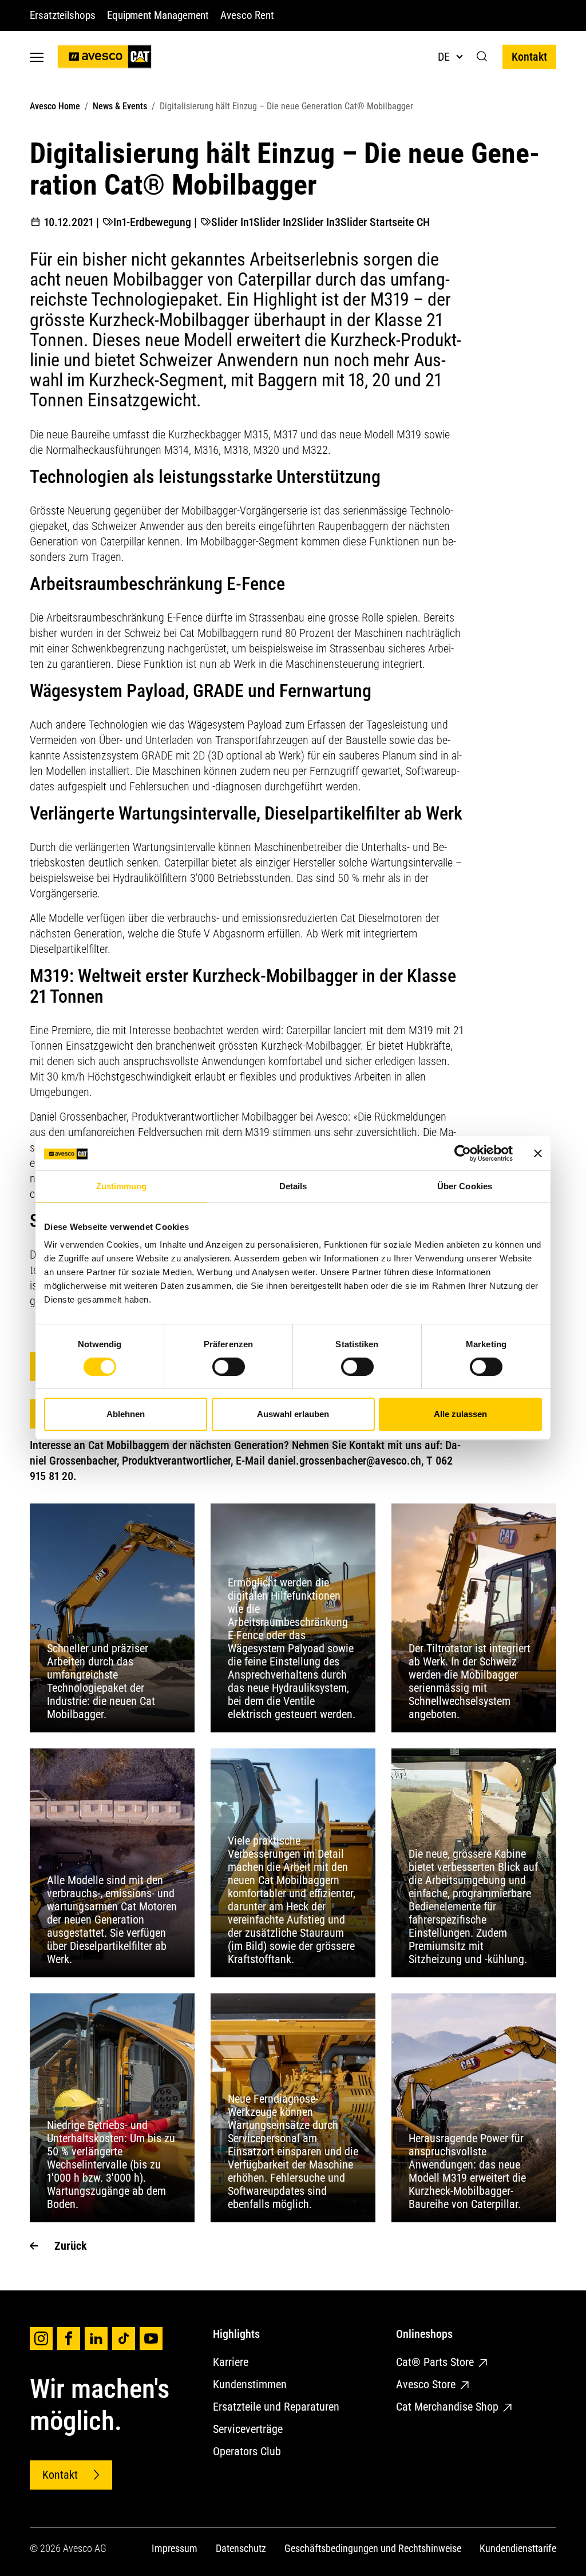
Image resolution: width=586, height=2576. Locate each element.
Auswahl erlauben (293, 1414)
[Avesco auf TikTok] (124, 2338)
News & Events (120, 106)
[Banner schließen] (538, 1153)
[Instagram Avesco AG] (41, 2338)
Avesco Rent (247, 15)
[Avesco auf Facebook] (69, 2338)
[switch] (229, 1367)
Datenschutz (241, 2548)
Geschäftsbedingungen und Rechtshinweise (373, 2548)
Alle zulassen (460, 1414)
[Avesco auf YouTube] (151, 2338)
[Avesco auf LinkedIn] (96, 2338)
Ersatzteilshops (63, 15)
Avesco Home (55, 106)
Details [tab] (293, 1186)
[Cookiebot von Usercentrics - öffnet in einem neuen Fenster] (463, 1153)
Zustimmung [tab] (122, 1186)
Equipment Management (158, 15)
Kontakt (529, 57)
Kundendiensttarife (518, 2548)
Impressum (175, 2548)
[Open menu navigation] (37, 57)
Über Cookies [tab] (465, 1186)
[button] (482, 57)
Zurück (71, 2246)
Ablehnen (126, 1414)
